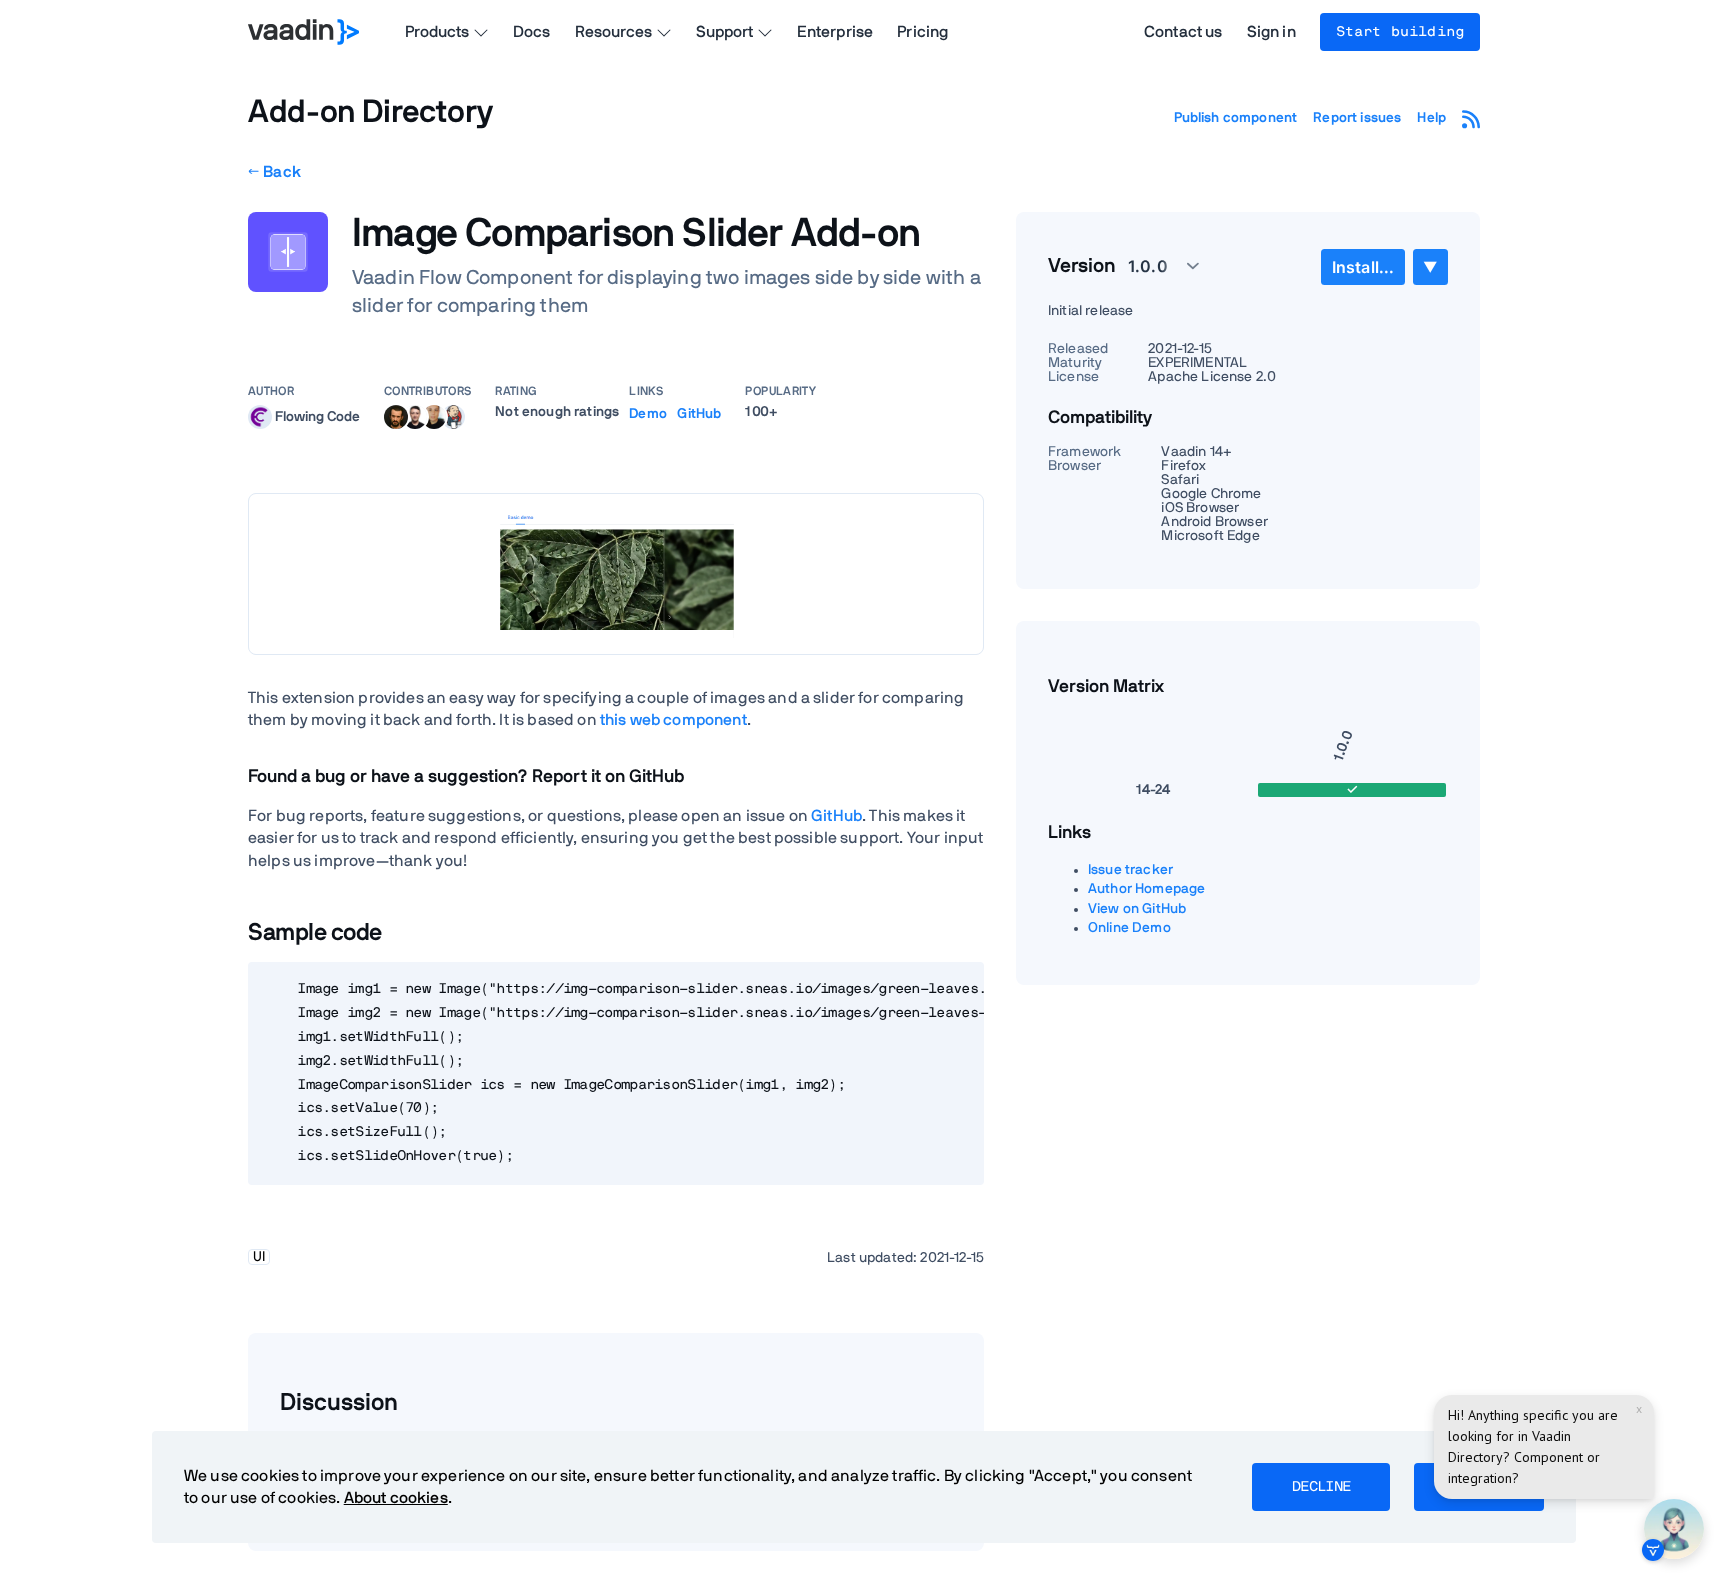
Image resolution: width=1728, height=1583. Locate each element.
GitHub (699, 414)
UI (259, 1257)
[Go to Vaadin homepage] (303, 32)
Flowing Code (317, 416)
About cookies (396, 1498)
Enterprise (835, 32)
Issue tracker (1130, 870)
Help (1431, 118)
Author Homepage (1146, 889)
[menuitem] (1363, 267)
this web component (673, 720)
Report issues (1357, 118)
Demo (648, 414)
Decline (1321, 1487)
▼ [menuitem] (1430, 266)
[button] (1152, 266)
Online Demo (1129, 928)
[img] (260, 417)
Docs (532, 32)
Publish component (1236, 118)
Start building (1400, 32)
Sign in (1271, 32)
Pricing (922, 32)
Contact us (1183, 32)
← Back (274, 172)
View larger (616, 573)
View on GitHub (1137, 909)
